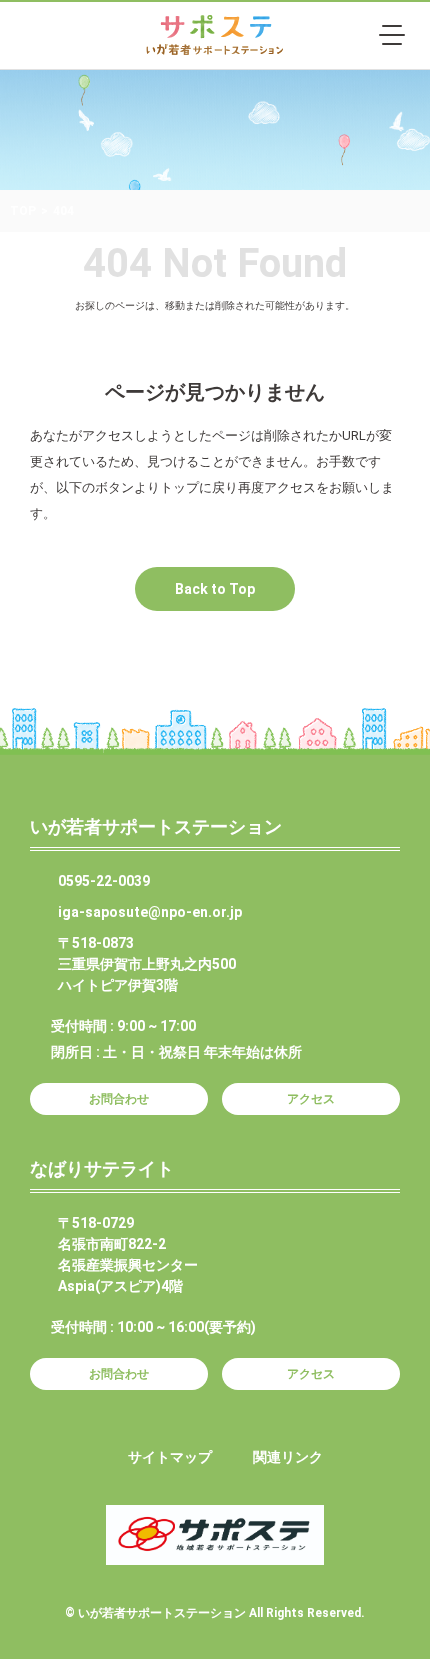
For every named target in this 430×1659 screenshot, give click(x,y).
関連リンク (288, 1457)
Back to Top (215, 589)
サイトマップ (170, 1457)
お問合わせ (119, 1099)
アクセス (311, 1099)
